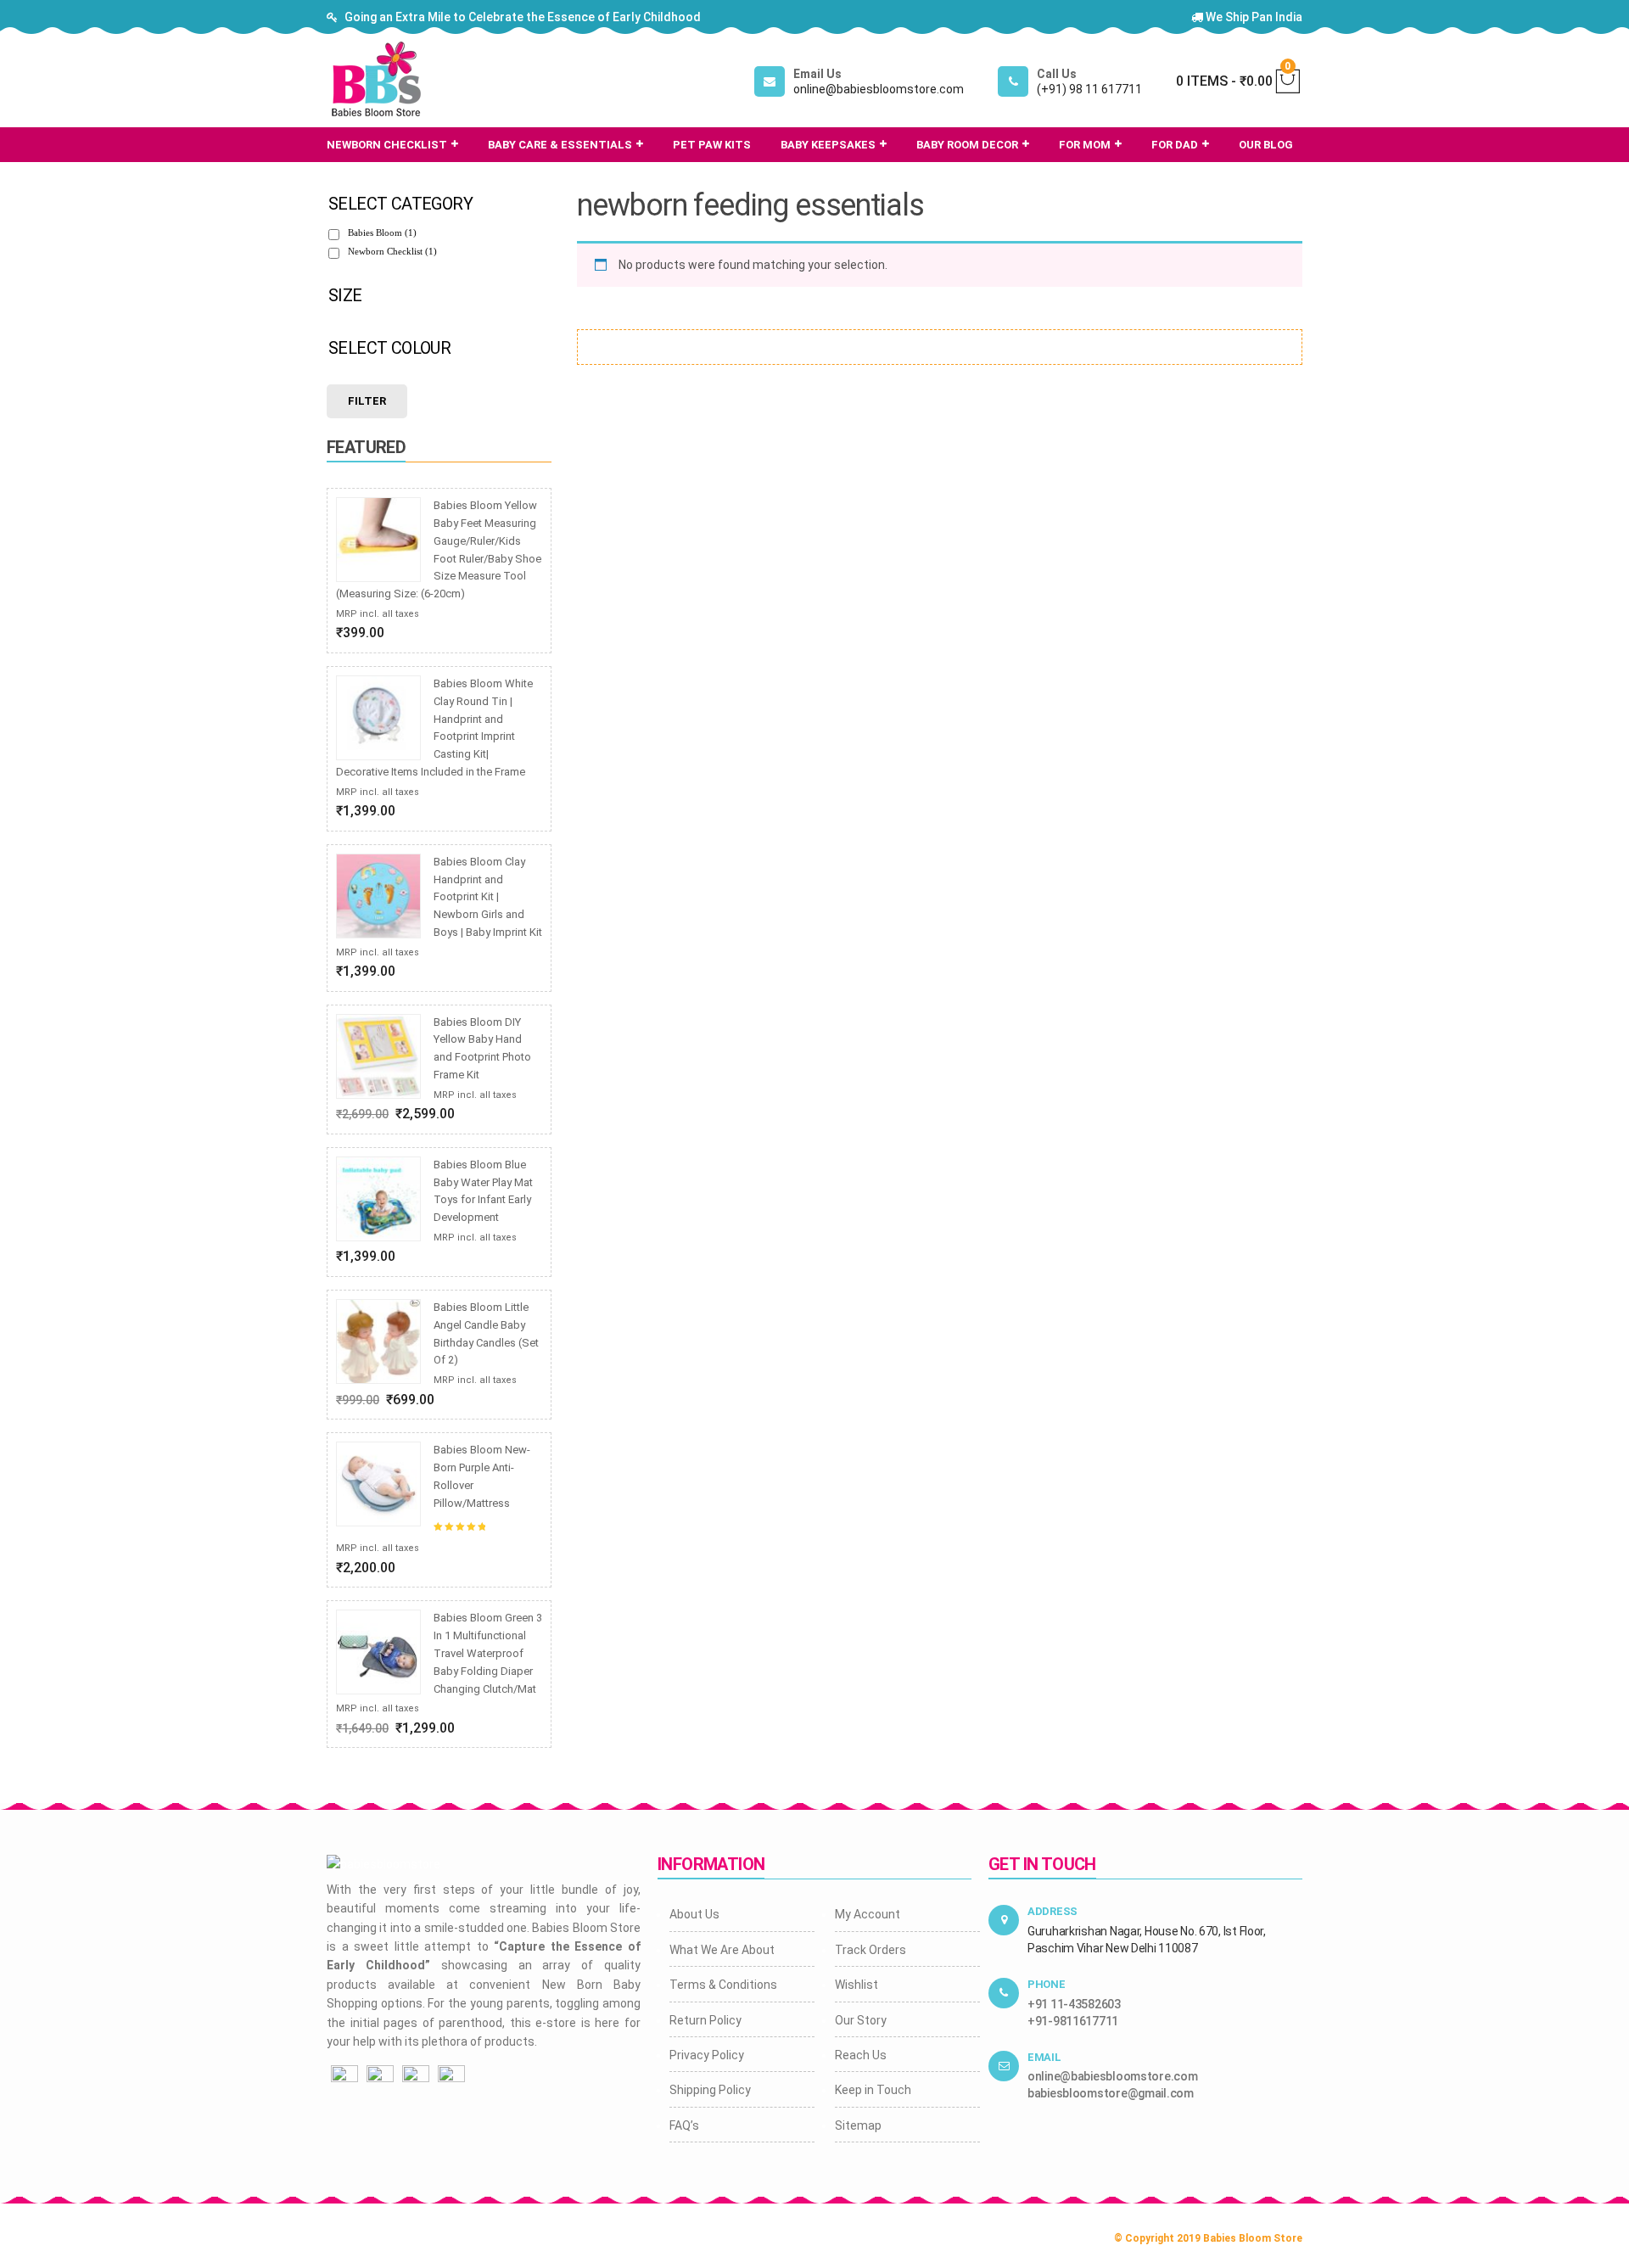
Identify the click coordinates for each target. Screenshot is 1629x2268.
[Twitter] (416, 2078)
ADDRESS (1052, 1911)
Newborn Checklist (392, 251)
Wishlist (856, 1985)
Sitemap (858, 2125)
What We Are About (722, 1950)
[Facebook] (344, 2078)
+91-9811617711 (1073, 2021)
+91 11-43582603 (1074, 2004)
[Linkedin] (451, 2078)
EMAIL (1044, 2057)
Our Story (861, 2020)
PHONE (1047, 1984)
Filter (367, 401)
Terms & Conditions (723, 1985)
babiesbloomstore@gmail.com (1111, 2093)
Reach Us (861, 2055)
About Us (694, 1914)
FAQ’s (684, 2125)
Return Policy (705, 2020)
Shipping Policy (710, 2090)
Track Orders (870, 1950)
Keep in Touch (873, 2090)
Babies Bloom (382, 232)
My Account (868, 1914)
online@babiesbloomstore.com (1112, 2076)
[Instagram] (380, 2078)
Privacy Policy (707, 2055)
